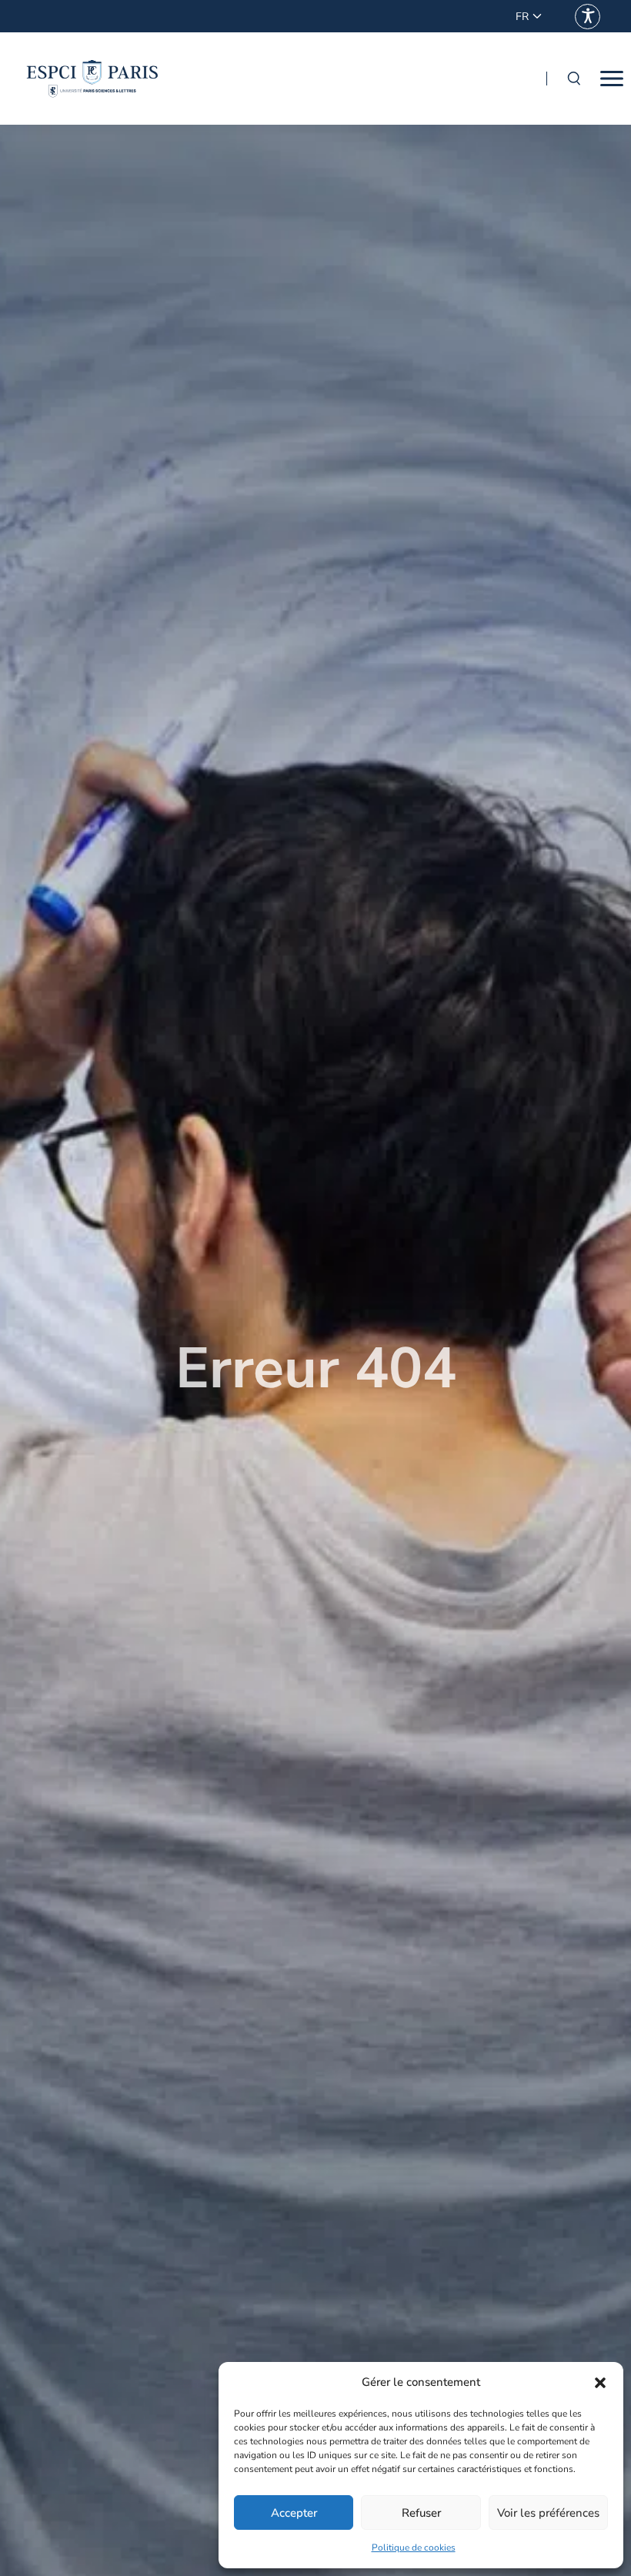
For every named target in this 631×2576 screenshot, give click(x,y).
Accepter (294, 2513)
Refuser (421, 2513)
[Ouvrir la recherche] (573, 79)
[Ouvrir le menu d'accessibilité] (588, 17)
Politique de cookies (414, 2548)
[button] (600, 2383)
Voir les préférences (548, 2513)
